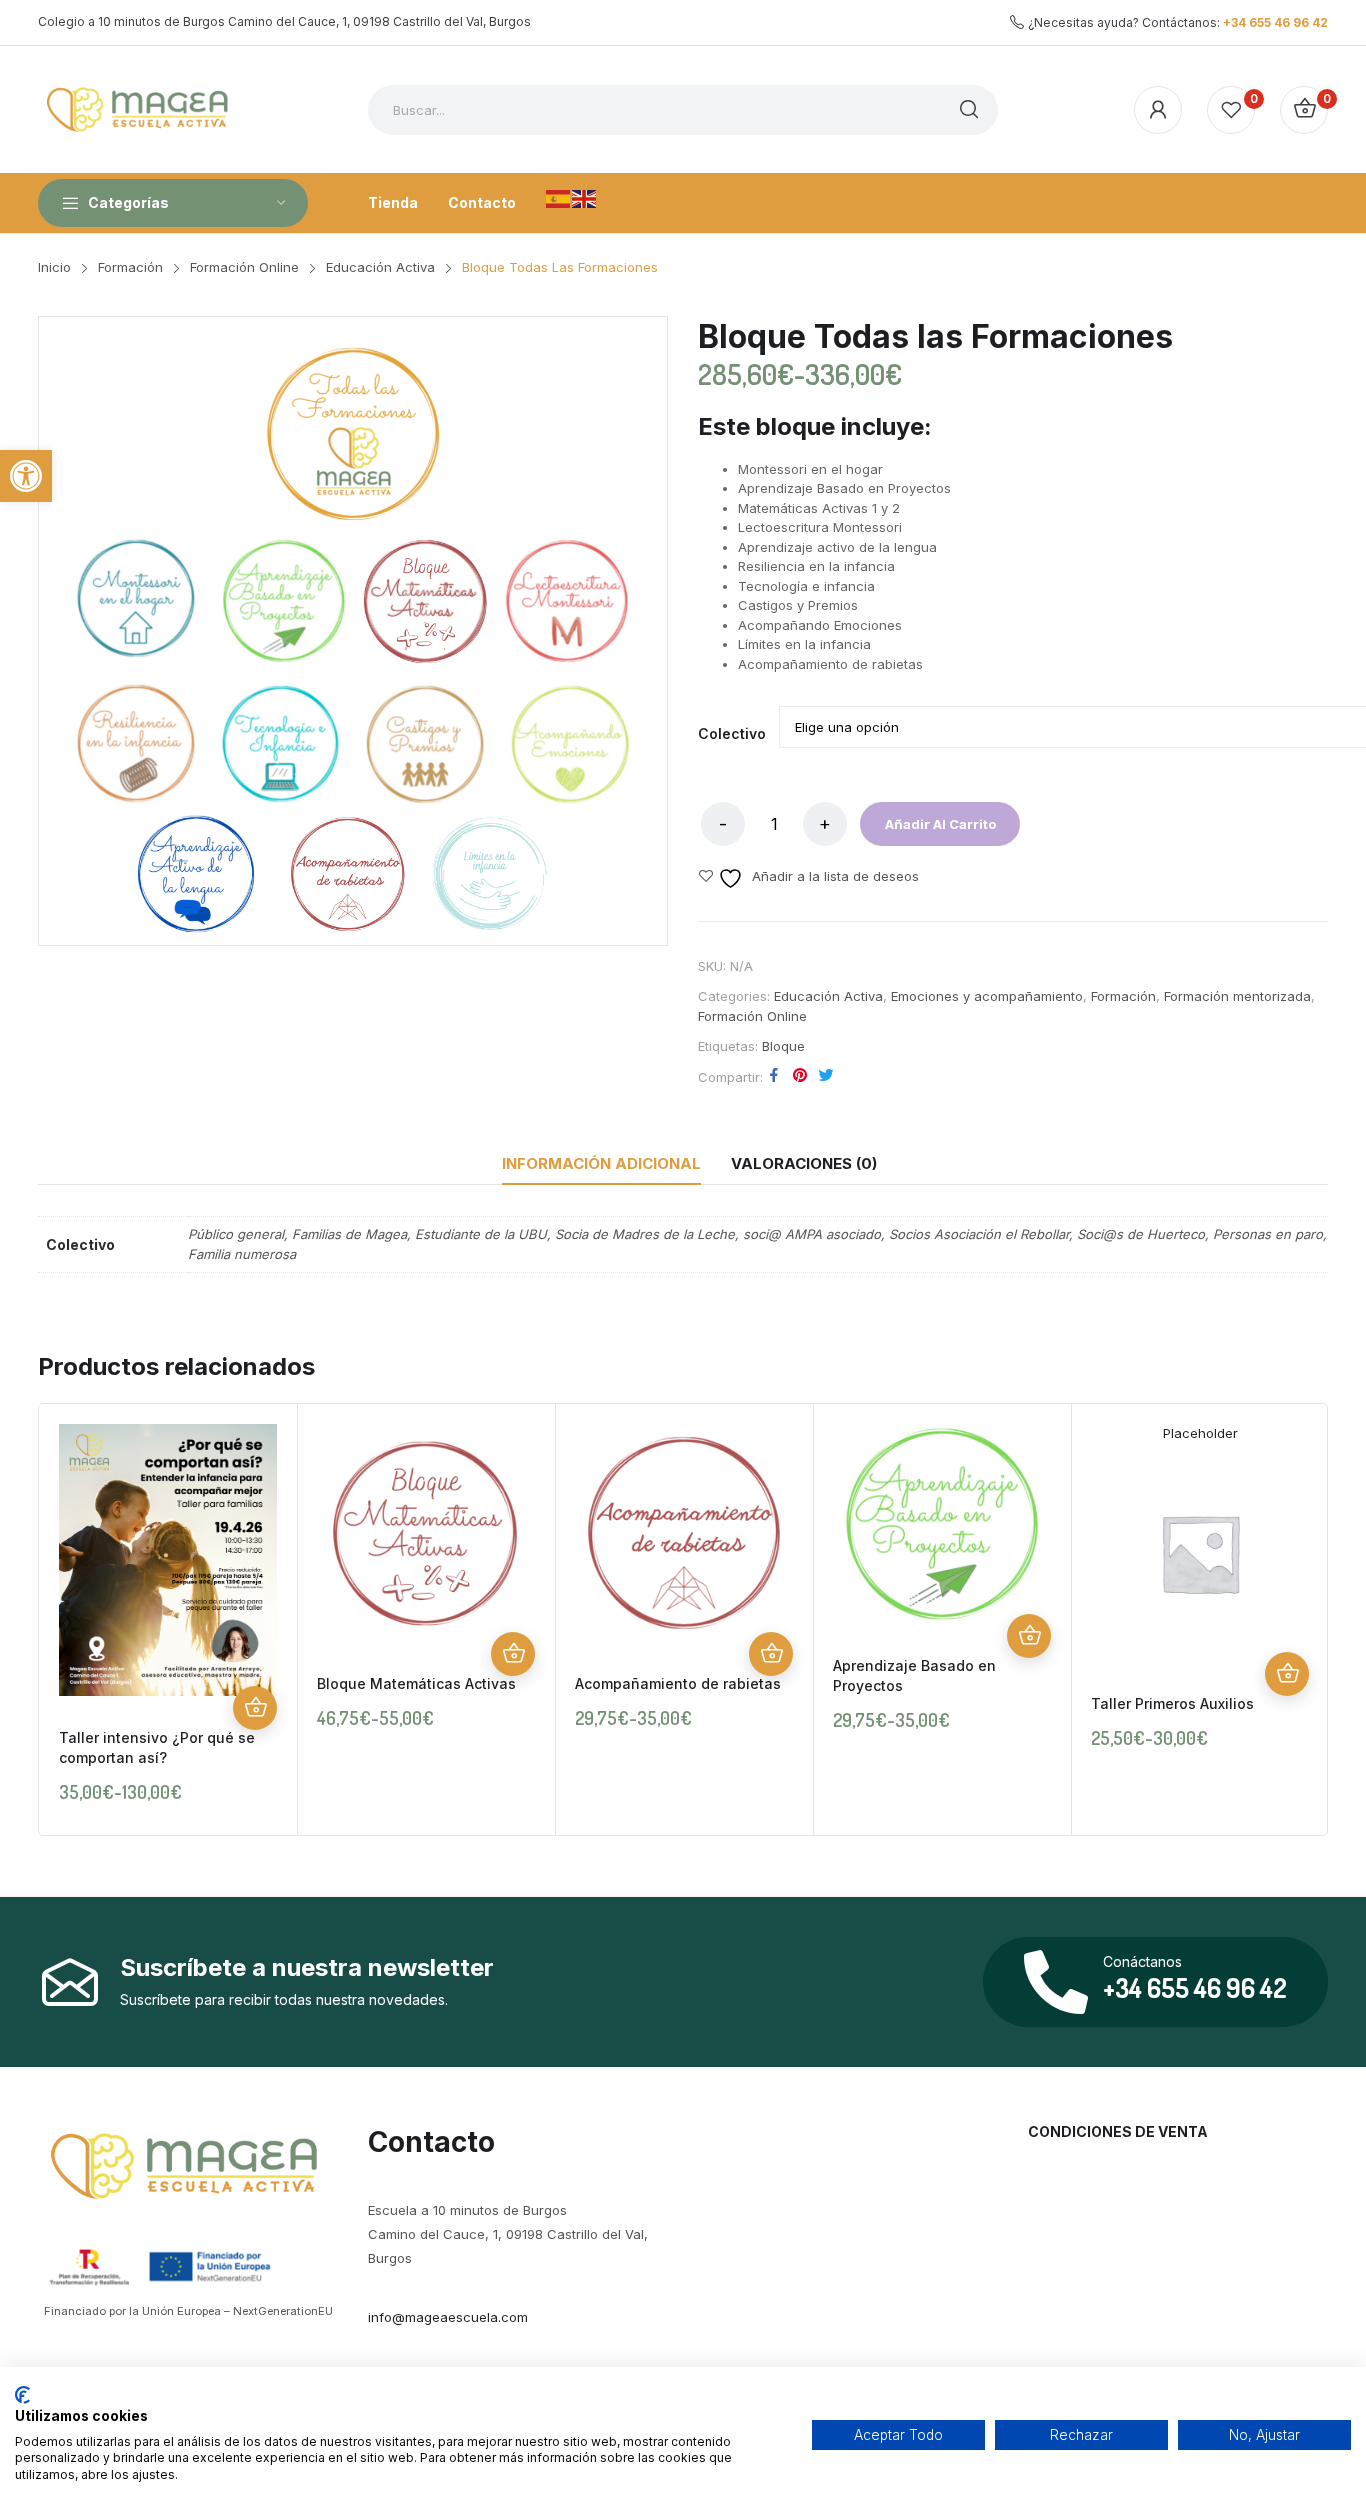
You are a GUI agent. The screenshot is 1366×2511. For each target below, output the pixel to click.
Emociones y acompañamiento (987, 996)
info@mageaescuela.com (448, 2317)
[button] (26, 476)
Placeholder (1200, 1433)
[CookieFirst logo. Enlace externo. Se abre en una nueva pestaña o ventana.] (22, 2395)
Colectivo (732, 734)
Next (1307, 1619)
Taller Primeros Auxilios (1172, 1703)
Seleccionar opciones (255, 1708)
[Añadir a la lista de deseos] (255, 1620)
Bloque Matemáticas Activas (416, 1683)
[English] (585, 197)
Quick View (255, 1664)
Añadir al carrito (940, 824)
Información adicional (601, 1163)
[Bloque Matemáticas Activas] (426, 1533)
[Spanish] (559, 197)
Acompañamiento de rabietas (678, 1683)
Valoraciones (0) (804, 1163)
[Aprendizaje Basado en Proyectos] (942, 1524)
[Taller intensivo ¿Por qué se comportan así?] (168, 1560)
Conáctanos (1142, 1961)
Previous (59, 1619)
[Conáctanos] (1056, 1982)
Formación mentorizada (1237, 996)
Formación (1123, 996)
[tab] (601, 1164)
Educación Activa (828, 996)
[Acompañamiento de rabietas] (684, 1533)
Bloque (783, 1046)
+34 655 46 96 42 (1275, 22)
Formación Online (752, 1016)
